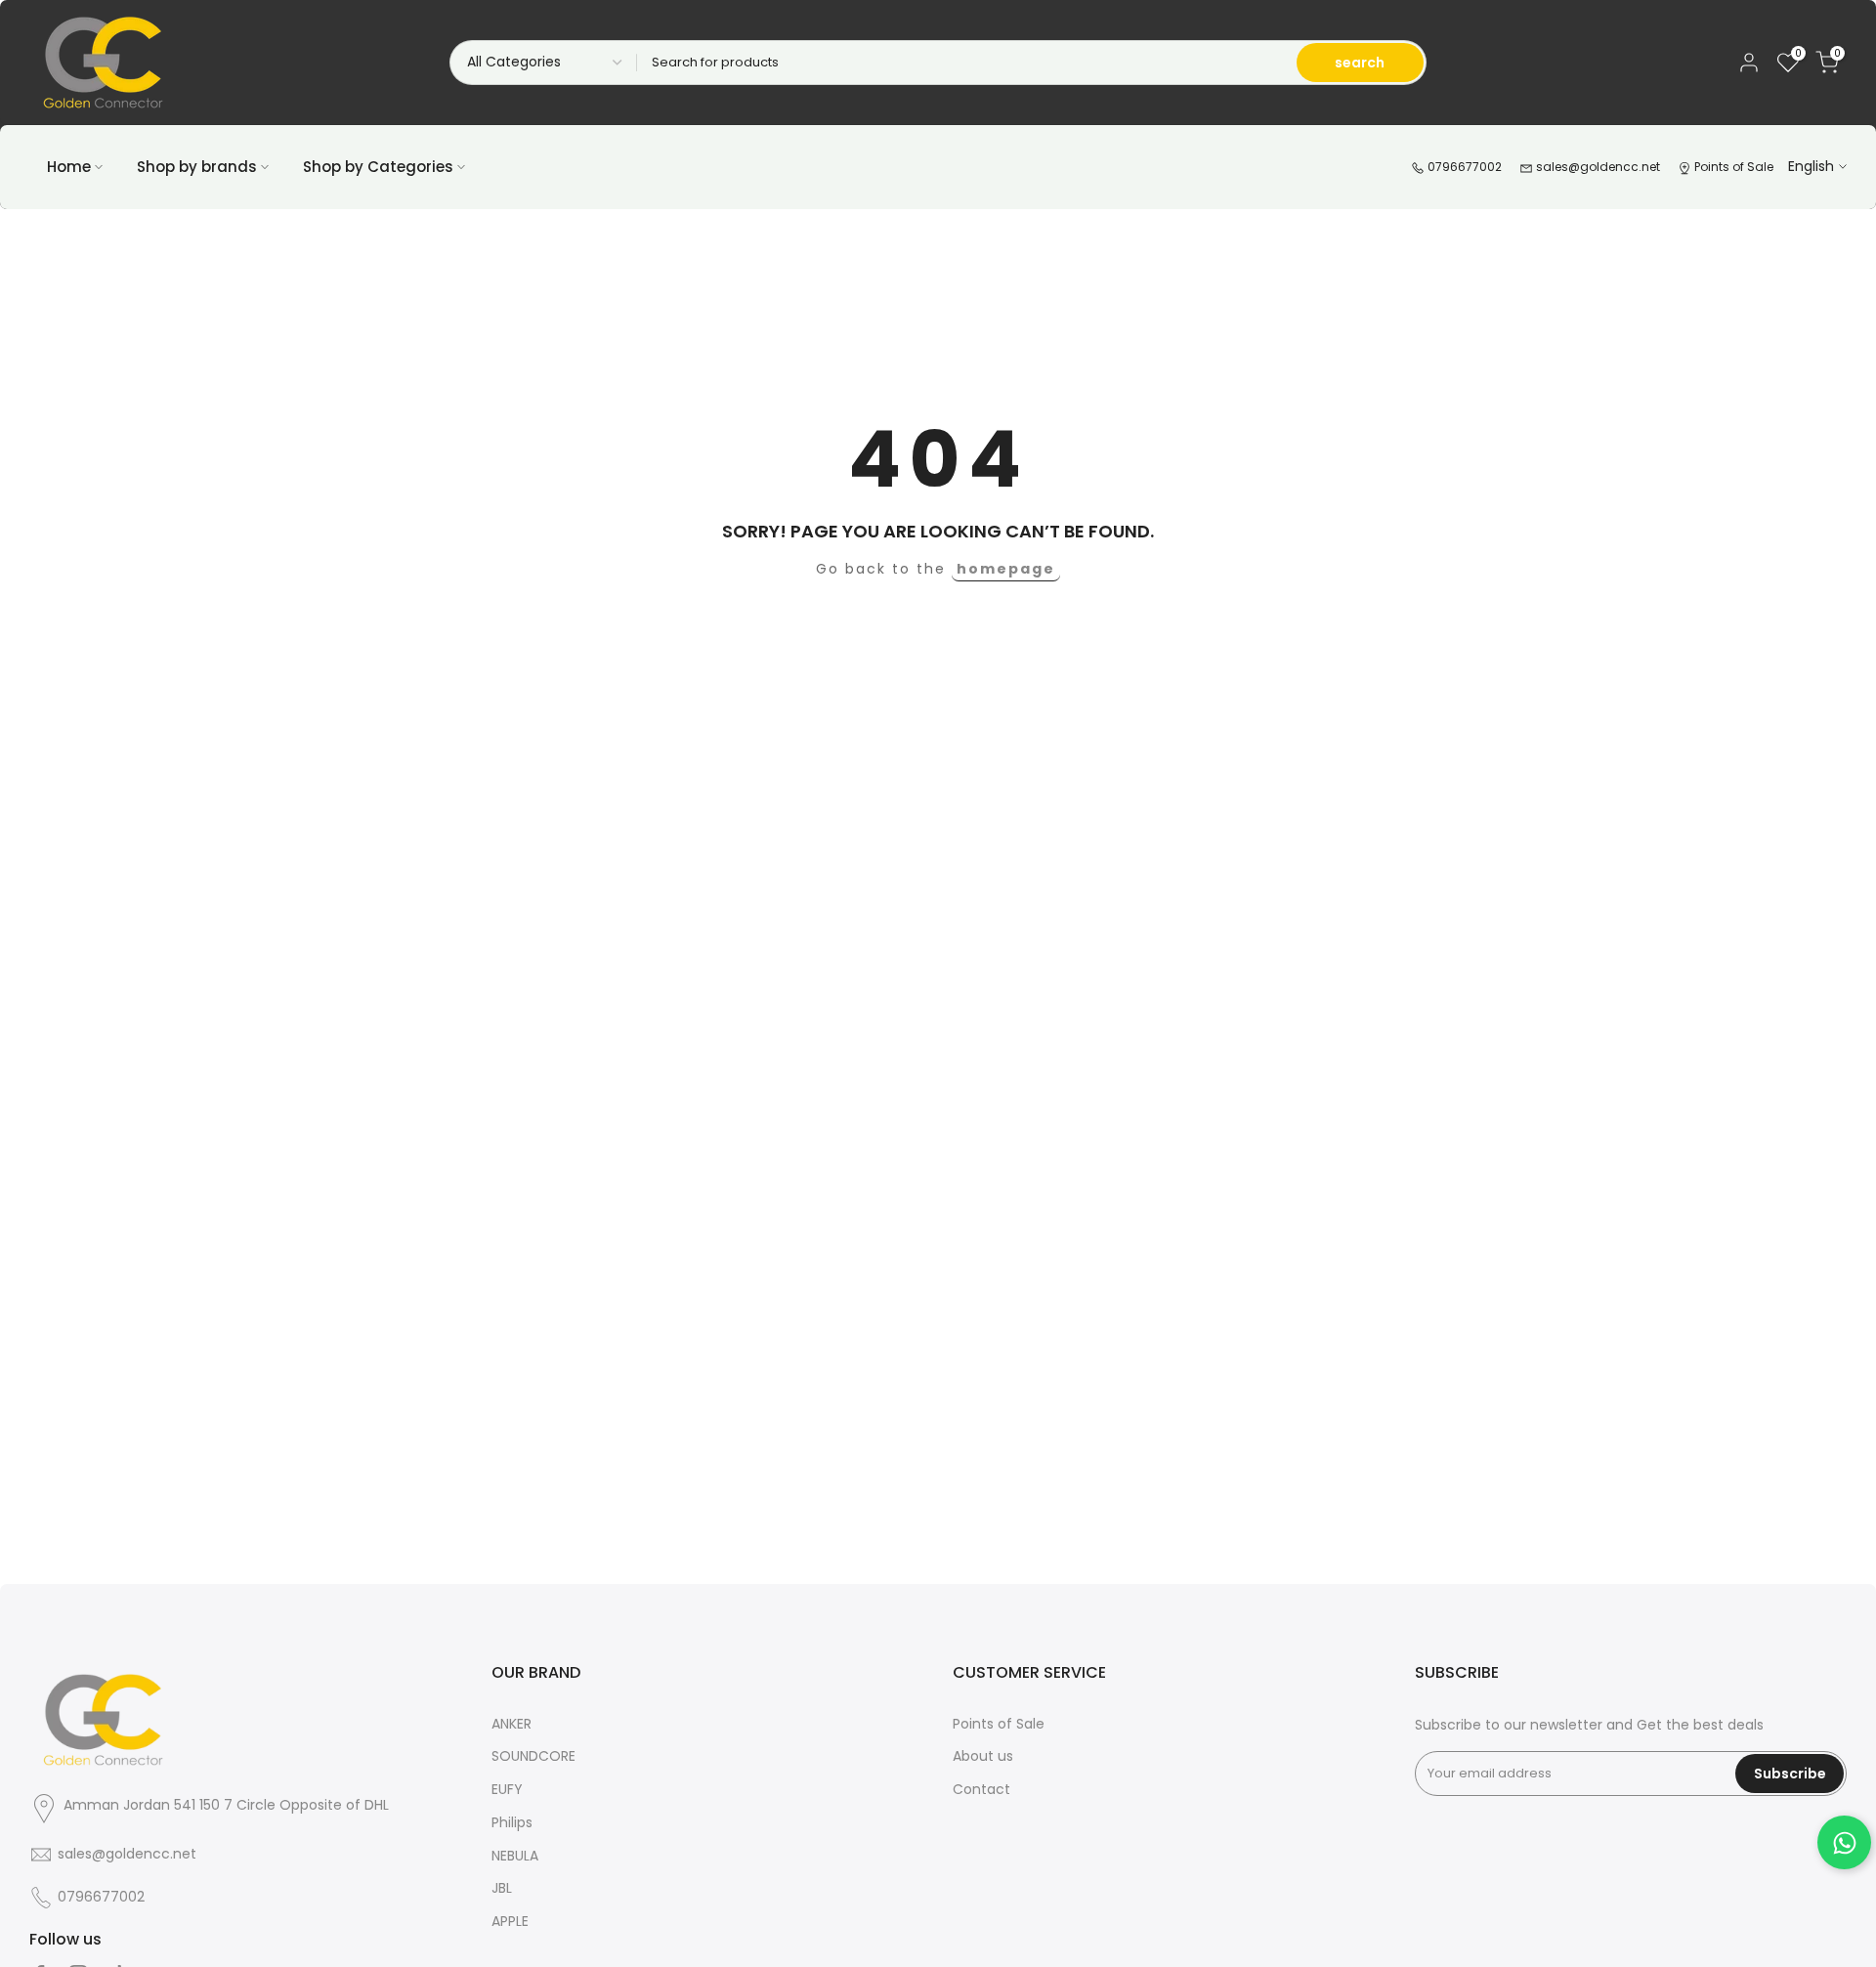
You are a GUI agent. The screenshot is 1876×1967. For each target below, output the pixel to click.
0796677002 (1463, 167)
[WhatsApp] (1844, 1842)
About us (983, 1756)
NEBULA (515, 1856)
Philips (512, 1822)
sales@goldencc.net (1597, 167)
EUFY (507, 1789)
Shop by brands (197, 167)
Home (69, 167)
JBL (502, 1888)
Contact (981, 1789)
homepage (1006, 569)
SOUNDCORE (533, 1756)
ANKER (512, 1724)
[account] (1749, 63)
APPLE (510, 1921)
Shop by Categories (378, 167)
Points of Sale (1732, 167)
